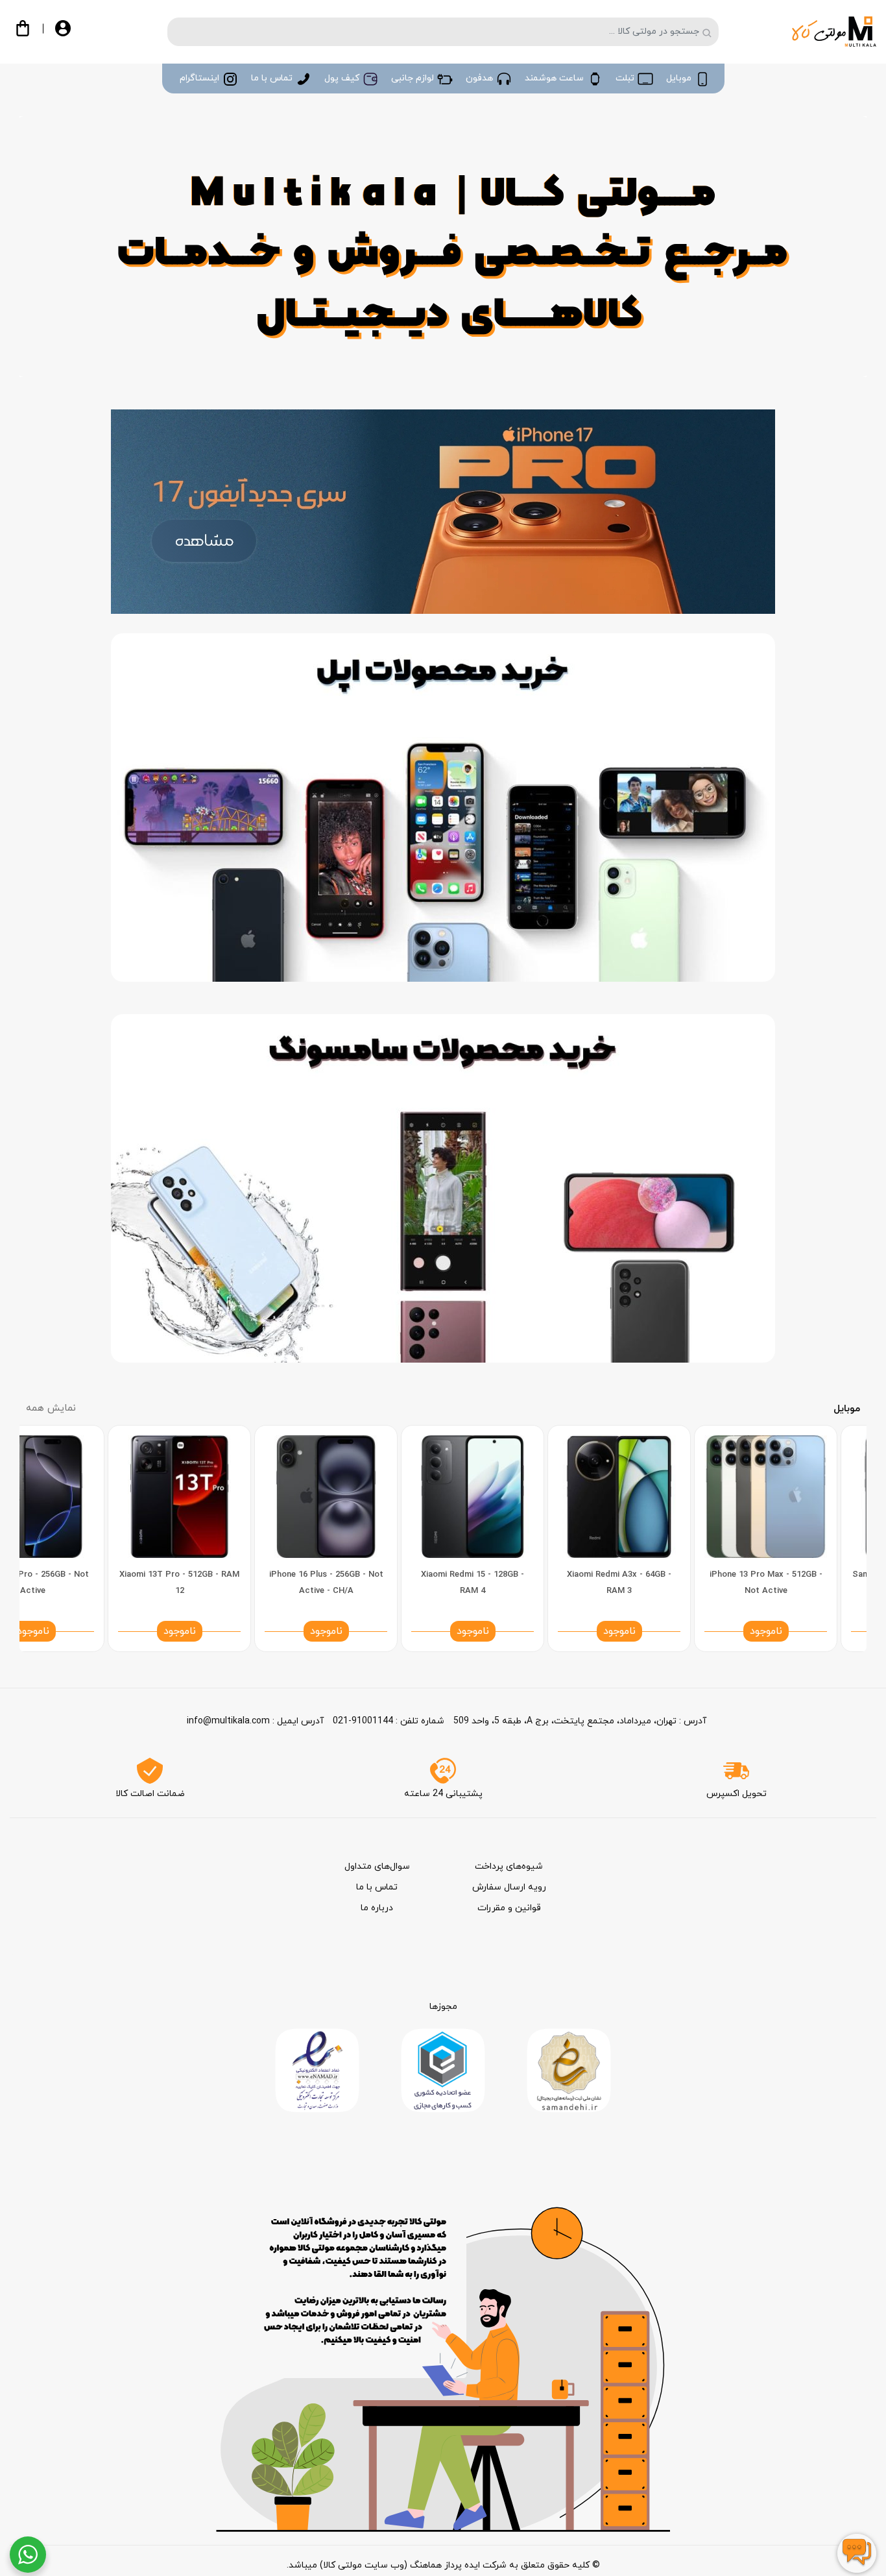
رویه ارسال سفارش (509, 1887)
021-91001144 (363, 1721)
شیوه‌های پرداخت (509, 1866)
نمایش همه (51, 1408)
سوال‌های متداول (377, 1866)
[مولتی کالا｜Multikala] (834, 31)
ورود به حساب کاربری (73, 34)
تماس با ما (377, 1887)
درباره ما (377, 1908)
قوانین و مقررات (509, 1908)
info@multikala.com (228, 1721)
